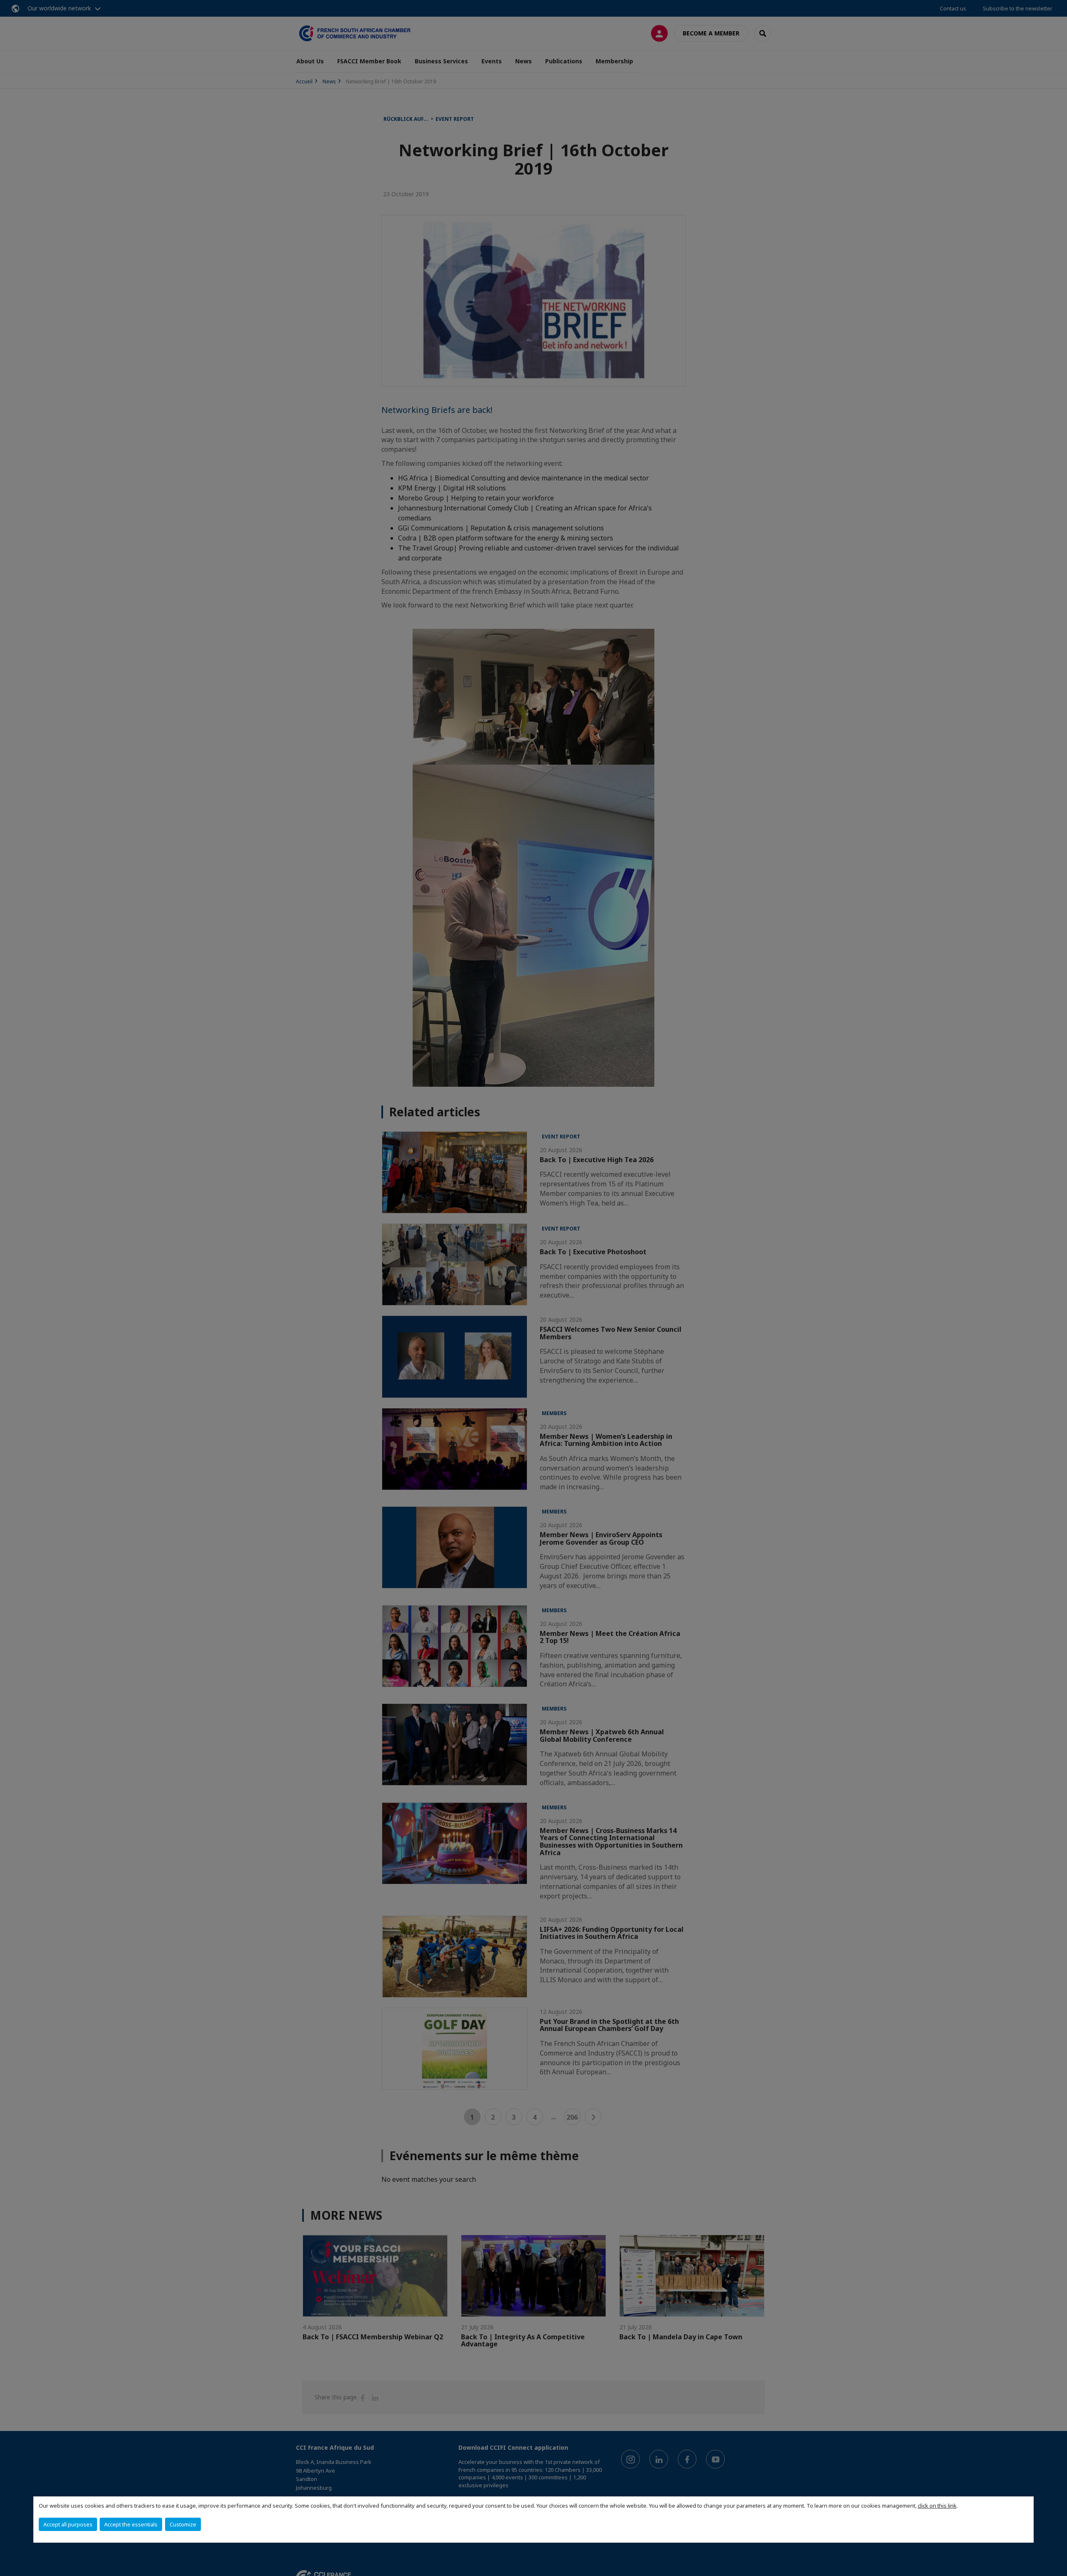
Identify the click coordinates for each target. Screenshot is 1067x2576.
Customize (183, 2524)
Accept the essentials (131, 2524)
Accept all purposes (68, 2524)
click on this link (937, 2506)
